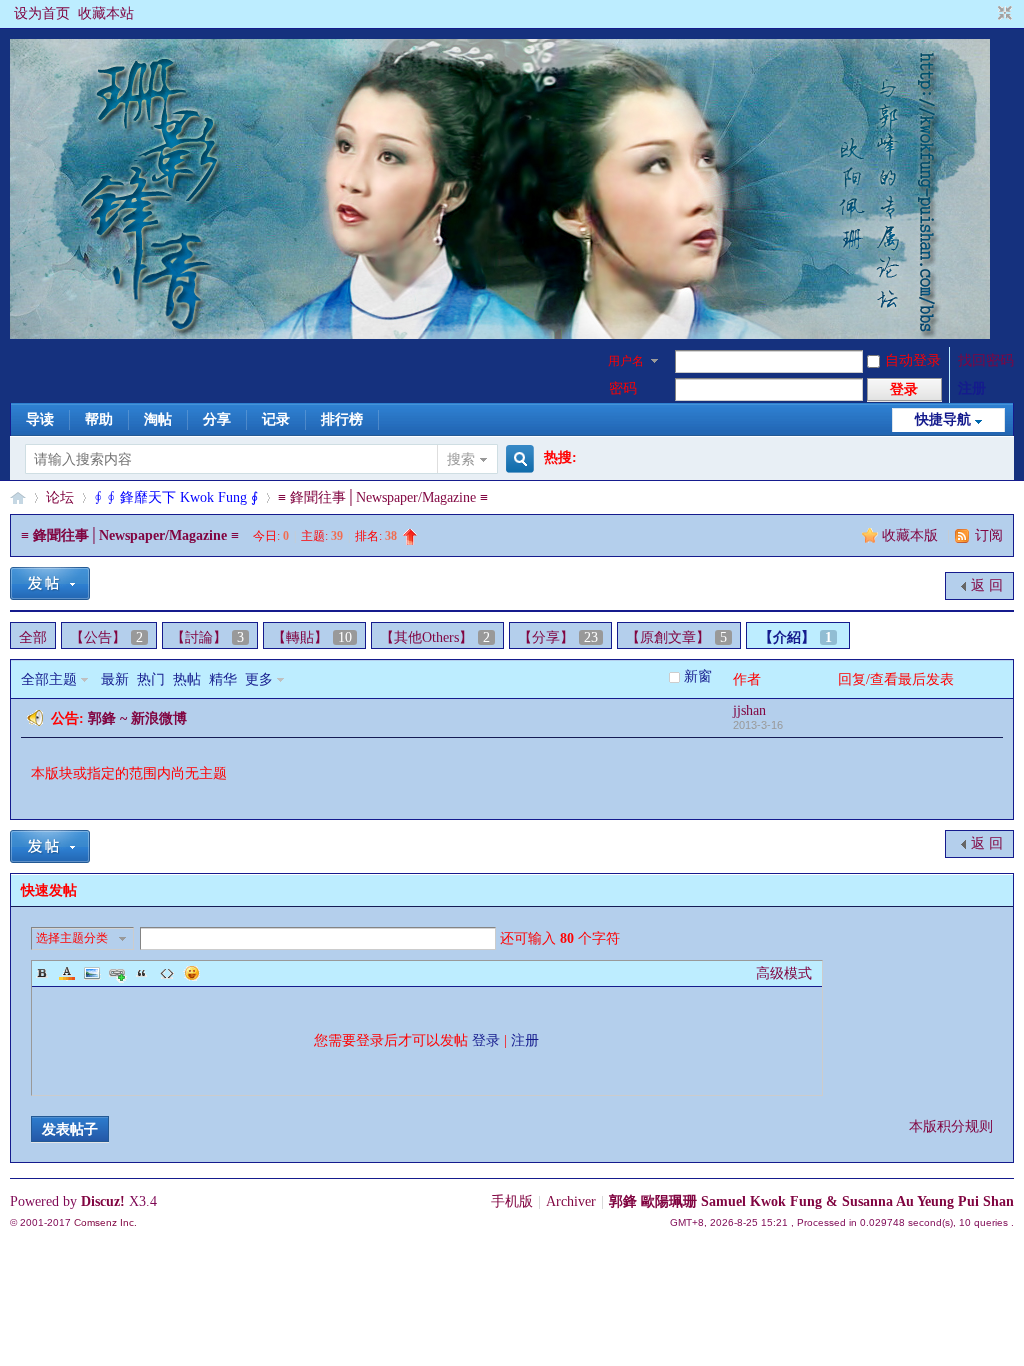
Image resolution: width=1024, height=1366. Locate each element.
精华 (223, 679)
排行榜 (342, 419)
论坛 (60, 497)
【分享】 (558, 637)
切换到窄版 (1002, 14)
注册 (972, 388)
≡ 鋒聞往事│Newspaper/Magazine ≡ (383, 497)
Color (67, 973)
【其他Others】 (435, 637)
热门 (151, 679)
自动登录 (913, 360)
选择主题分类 (72, 938)
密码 (623, 388)
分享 (217, 419)
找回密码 (986, 360)
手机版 (512, 1201)
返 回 (987, 585)
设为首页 (42, 13)
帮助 (99, 419)
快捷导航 (943, 419)
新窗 (698, 676)
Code (167, 973)
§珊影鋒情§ (18, 497)
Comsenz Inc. (105, 1222)
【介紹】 (795, 637)
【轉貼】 (312, 637)
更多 (259, 679)
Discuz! (103, 1201)
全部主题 (49, 679)
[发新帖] (50, 583)
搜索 (461, 459)
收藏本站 (106, 13)
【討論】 (207, 637)
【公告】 (106, 637)
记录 (276, 419)
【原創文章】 (676, 637)
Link (117, 973)
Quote (142, 973)
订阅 (989, 535)
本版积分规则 (951, 1126)
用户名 (626, 361)
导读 (40, 419)
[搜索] (517, 459)
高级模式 (784, 973)
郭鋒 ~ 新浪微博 (137, 718)
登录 (486, 1040)
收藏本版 (912, 535)
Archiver (571, 1201)
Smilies (192, 973)
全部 (33, 637)
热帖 (187, 679)
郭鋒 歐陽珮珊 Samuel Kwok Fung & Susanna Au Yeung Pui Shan (811, 1201)
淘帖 (158, 419)
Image (92, 973)
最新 (115, 679)
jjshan (749, 710)
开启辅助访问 (986, 14)
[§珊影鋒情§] (500, 334)
